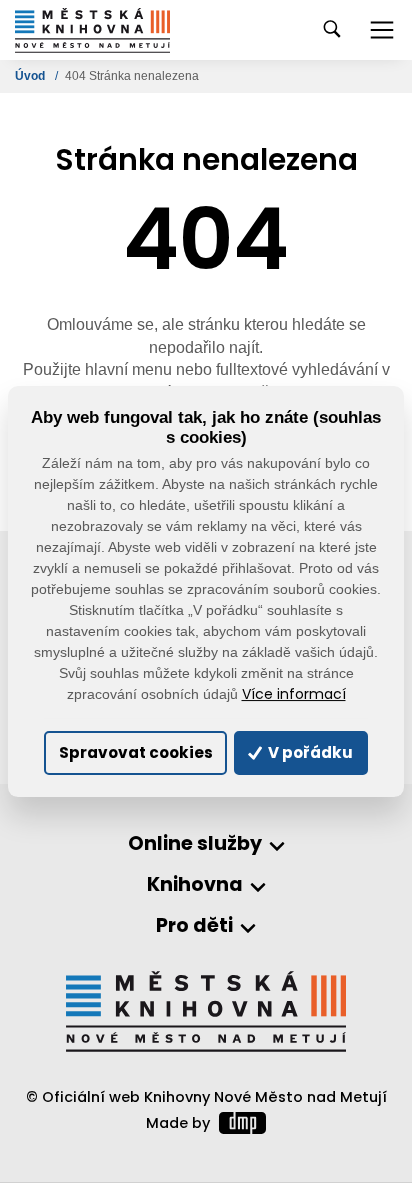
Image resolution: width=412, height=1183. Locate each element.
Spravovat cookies (136, 752)
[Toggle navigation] (382, 30)
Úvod (31, 76)
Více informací (294, 694)
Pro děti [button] (194, 926)
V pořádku (309, 752)
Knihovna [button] (195, 885)
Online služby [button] (195, 844)
